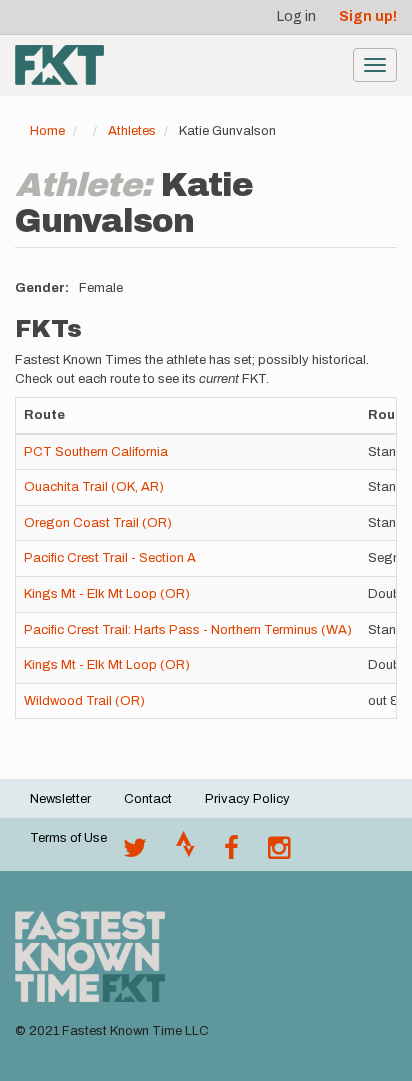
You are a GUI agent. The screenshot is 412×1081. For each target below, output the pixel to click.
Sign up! (368, 16)
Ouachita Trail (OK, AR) (94, 487)
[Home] (59, 65)
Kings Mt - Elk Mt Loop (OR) (107, 594)
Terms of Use (68, 838)
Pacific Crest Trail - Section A (110, 558)
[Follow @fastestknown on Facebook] (231, 853)
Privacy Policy (247, 799)
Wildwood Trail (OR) (84, 701)
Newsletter (60, 799)
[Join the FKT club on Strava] (185, 853)
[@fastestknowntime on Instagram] (279, 853)
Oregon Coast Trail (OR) (98, 523)
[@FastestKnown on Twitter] (135, 853)
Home (47, 131)
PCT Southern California (96, 452)
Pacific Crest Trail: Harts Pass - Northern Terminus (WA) (188, 630)
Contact (148, 799)
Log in (296, 16)
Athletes (132, 131)
